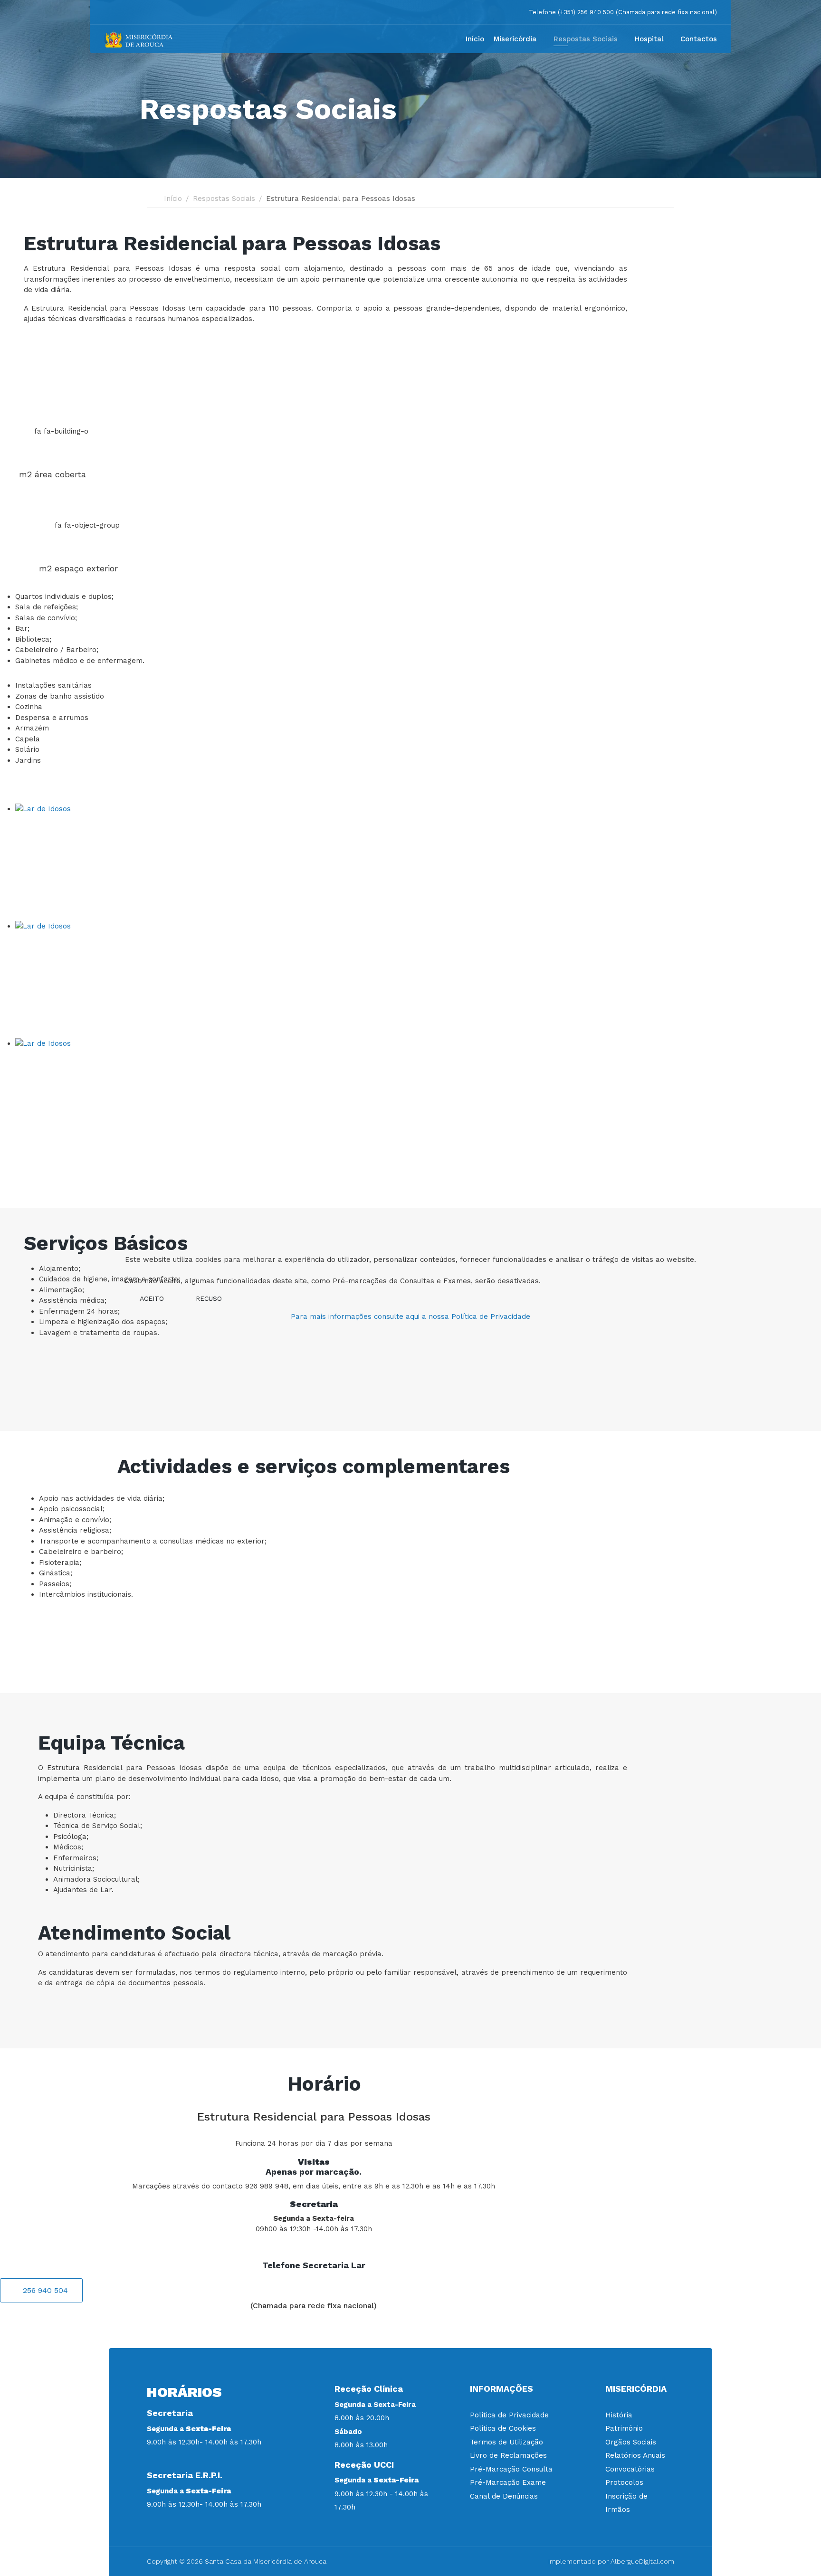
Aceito (152, 1298)
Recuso (209, 1298)
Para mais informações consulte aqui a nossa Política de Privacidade (410, 1316)
